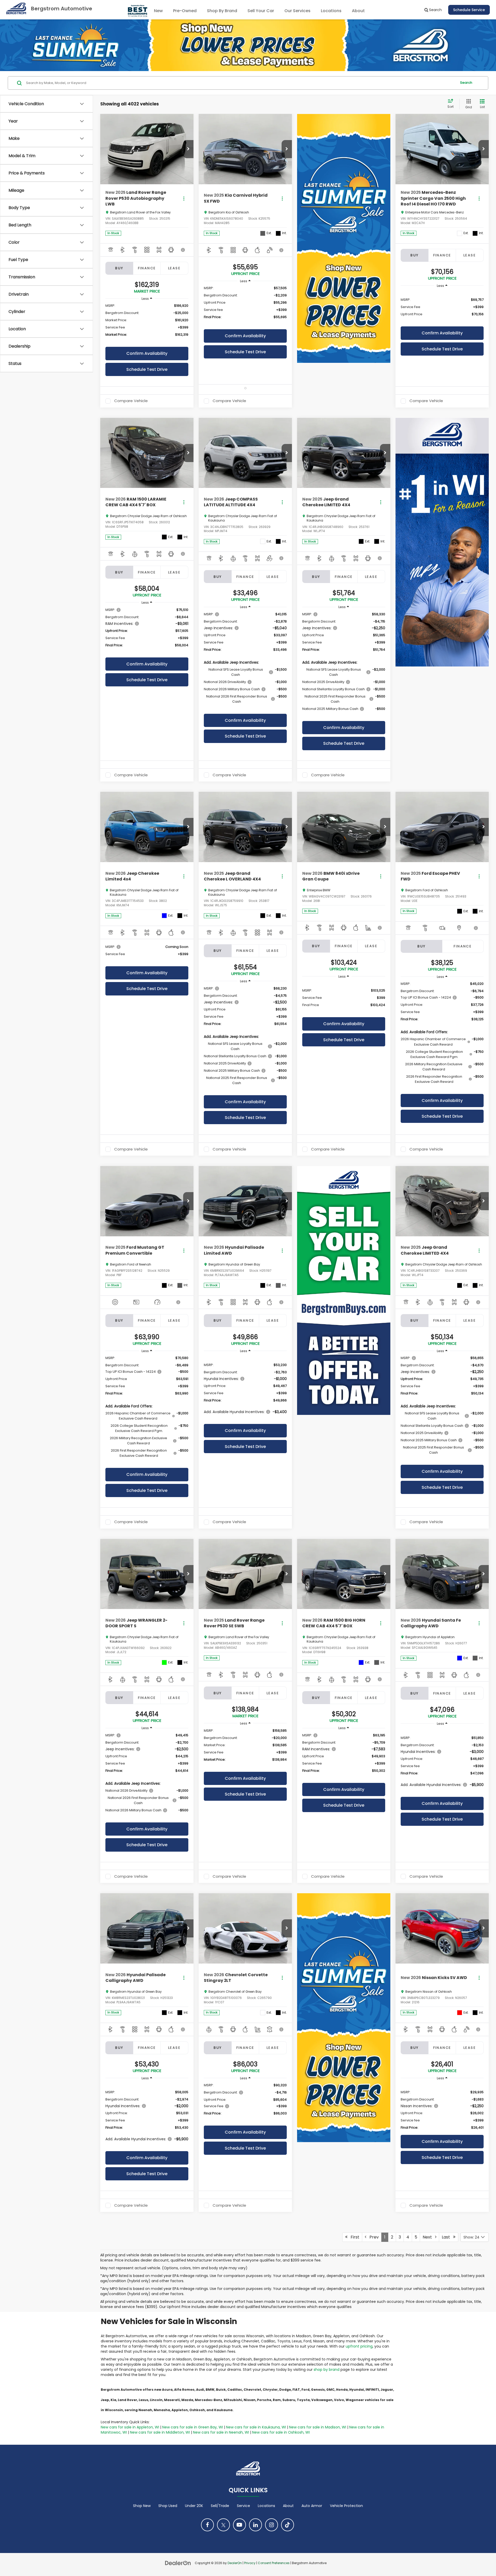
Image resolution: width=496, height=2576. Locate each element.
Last (447, 2237)
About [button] (358, 11)
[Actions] (184, 198)
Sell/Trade (220, 2506)
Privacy (250, 2563)
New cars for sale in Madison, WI (318, 2427)
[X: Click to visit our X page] (223, 2525)
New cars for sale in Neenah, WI (221, 2432)
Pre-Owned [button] (185, 11)
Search (466, 83)
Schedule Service (469, 10)
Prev (373, 2237)
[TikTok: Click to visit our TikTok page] (288, 2525)
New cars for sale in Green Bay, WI (193, 2427)
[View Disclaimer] (183, 250)
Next (429, 2237)
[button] (188, 149)
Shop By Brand (222, 11)
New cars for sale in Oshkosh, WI (281, 2432)
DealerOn (235, 2563)
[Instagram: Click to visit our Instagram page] (272, 2525)
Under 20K (194, 2506)
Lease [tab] (174, 268)
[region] (147, 323)
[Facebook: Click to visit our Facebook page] (207, 2525)
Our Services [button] (297, 11)
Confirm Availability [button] (147, 353)
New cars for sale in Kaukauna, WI (256, 2427)
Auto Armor (312, 2506)
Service (243, 2506)
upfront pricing (359, 2346)
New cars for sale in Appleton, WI (130, 2427)
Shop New (142, 2506)
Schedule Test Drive (147, 369)
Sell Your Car (261, 11)
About (288, 2506)
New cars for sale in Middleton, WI (160, 2432)
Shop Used (168, 2506)
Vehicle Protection (346, 2506)
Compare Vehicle (131, 401)
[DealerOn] (178, 2563)
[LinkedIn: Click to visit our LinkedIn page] (255, 2525)
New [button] (158, 11)
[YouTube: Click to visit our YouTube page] (239, 2525)
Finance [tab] (147, 268)
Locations (331, 11)
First (353, 2237)
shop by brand (327, 2370)
